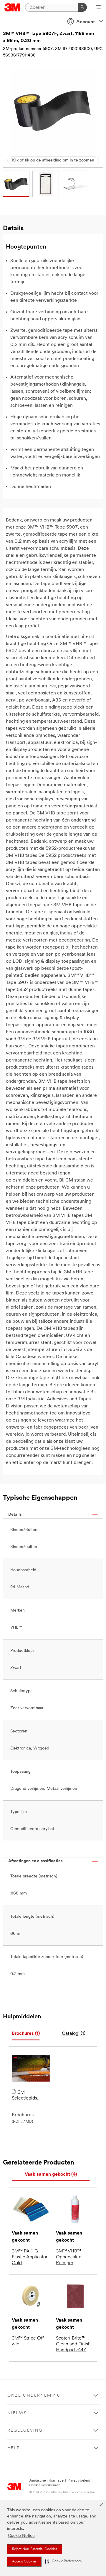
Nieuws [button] (17, 2413)
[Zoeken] (82, 7)
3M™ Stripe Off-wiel (29, 2341)
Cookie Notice (21, 2536)
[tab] (26, 2034)
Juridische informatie (46, 2481)
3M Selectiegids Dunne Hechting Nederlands (29, 2096)
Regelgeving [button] (25, 2431)
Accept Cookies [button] (24, 2562)
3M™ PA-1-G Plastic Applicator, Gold (30, 2257)
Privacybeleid (79, 2481)
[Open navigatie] (98, 8)
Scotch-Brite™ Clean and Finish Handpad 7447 (73, 2344)
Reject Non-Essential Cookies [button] (35, 2549)
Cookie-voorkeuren (45, 2485)
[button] (63, 2561)
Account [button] (86, 22)
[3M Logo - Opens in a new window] (13, 7)
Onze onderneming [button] (34, 2396)
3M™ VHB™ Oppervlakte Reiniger (69, 2257)
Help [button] (14, 2448)
